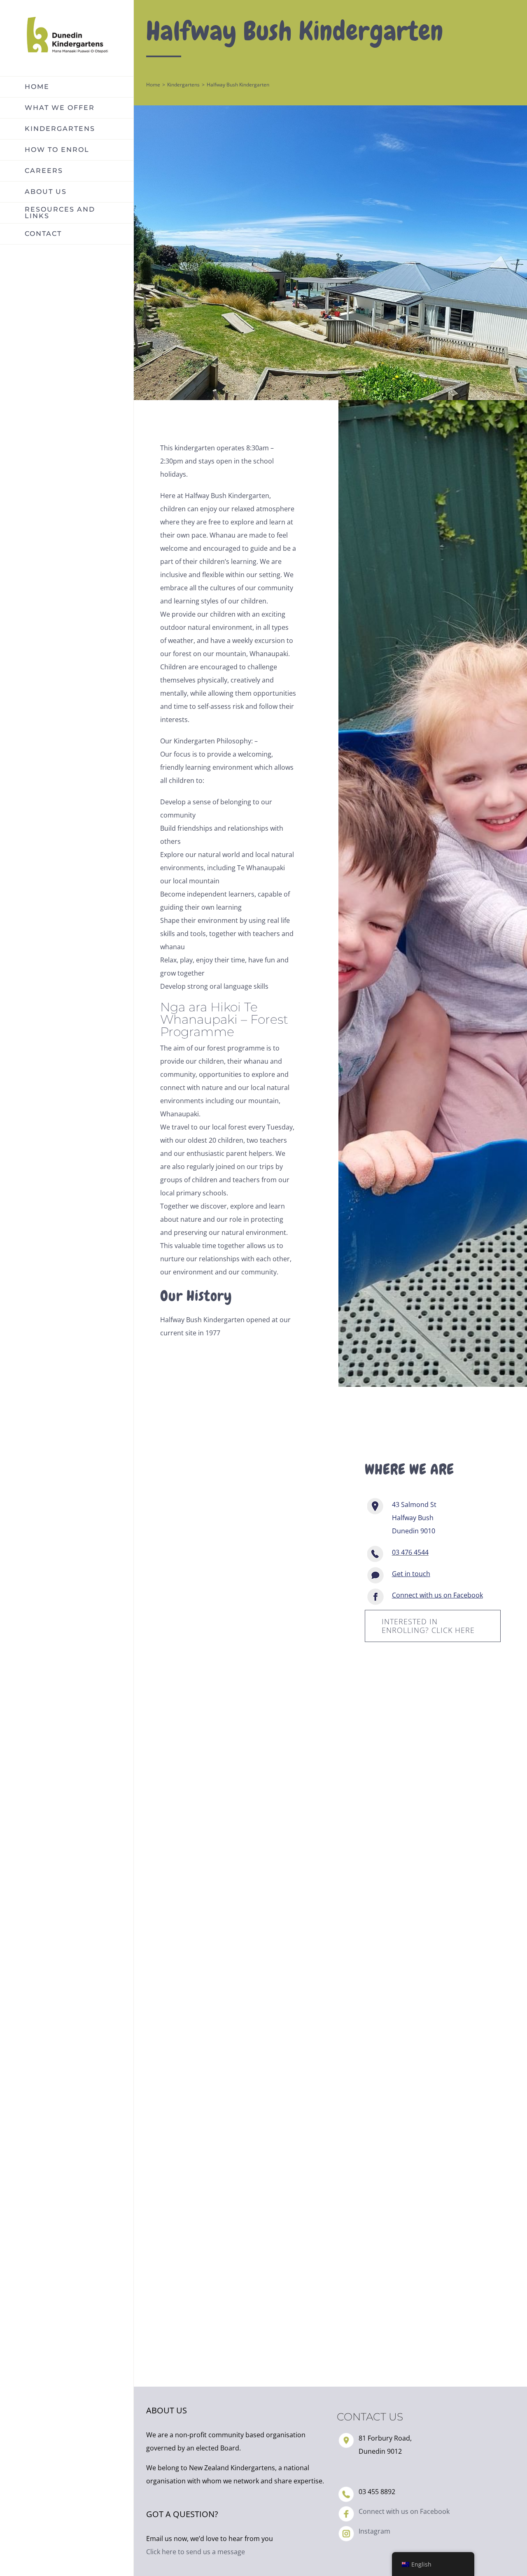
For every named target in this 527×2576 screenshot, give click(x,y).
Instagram (374, 2531)
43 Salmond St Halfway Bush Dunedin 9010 (414, 1518)
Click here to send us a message (196, 2552)
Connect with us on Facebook (404, 2511)
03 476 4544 (410, 1552)
